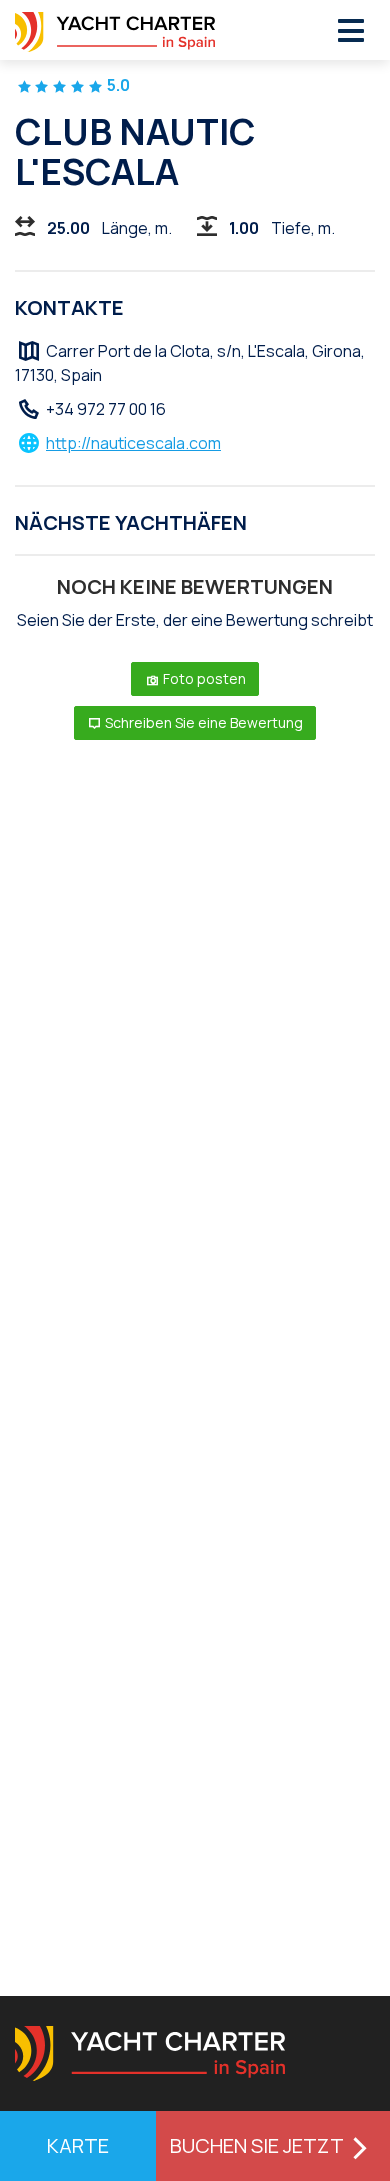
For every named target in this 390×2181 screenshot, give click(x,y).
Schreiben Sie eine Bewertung (202, 722)
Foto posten (203, 678)
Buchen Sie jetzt (257, 2145)
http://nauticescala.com (133, 443)
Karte (78, 2145)
